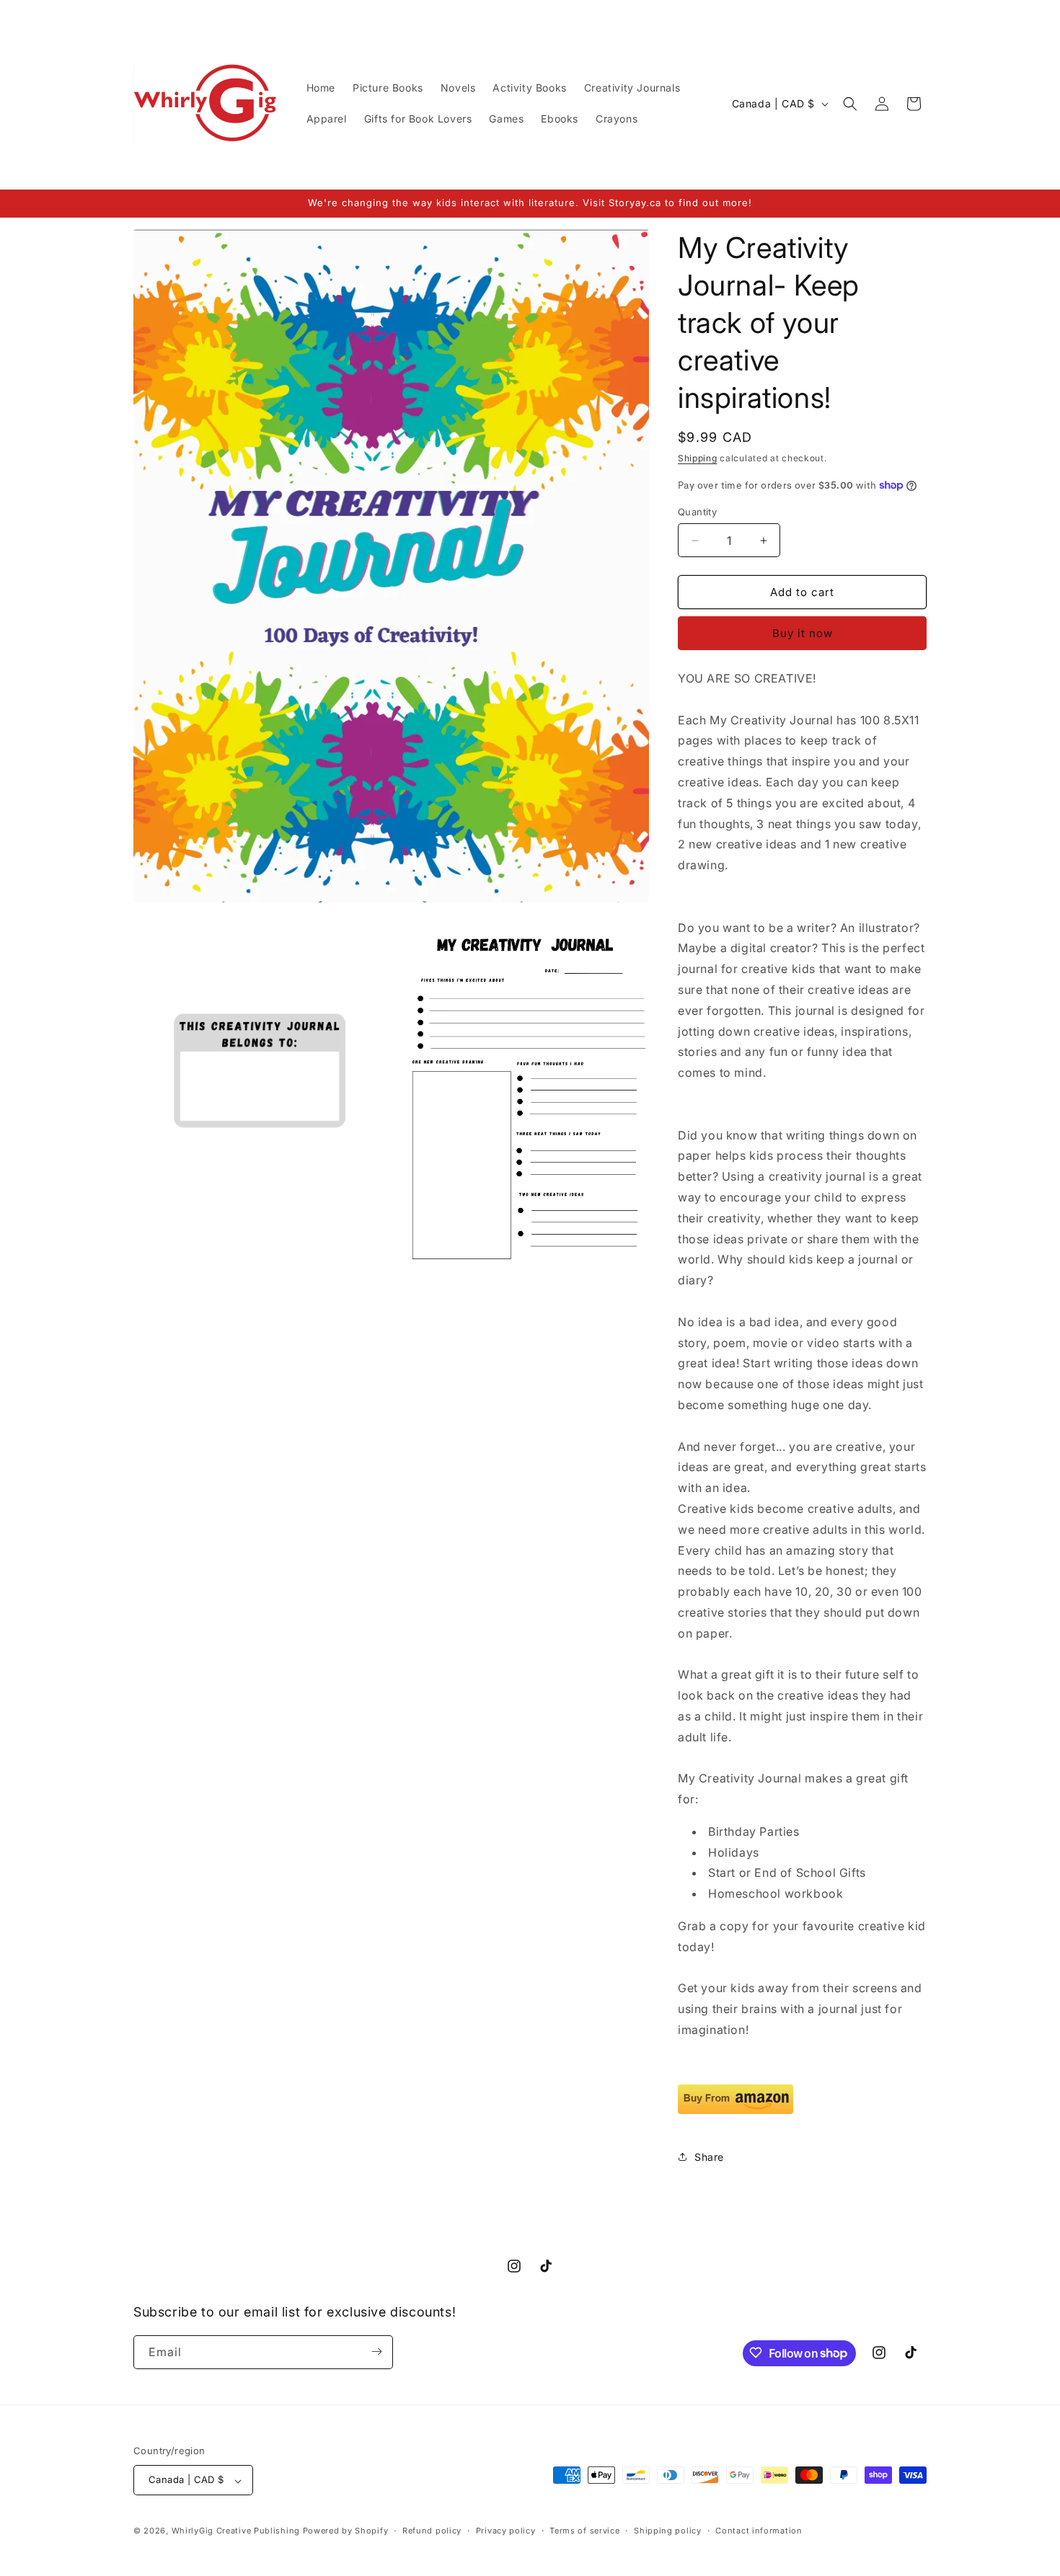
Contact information (759, 2531)
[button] (850, 104)
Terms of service (584, 2531)
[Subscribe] (376, 2351)
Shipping (698, 458)
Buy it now (803, 633)
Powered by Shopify (346, 2531)
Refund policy (432, 2531)
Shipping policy (668, 2531)
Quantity (697, 512)
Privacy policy (506, 2531)
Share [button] (709, 2157)
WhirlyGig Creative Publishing (236, 2531)
